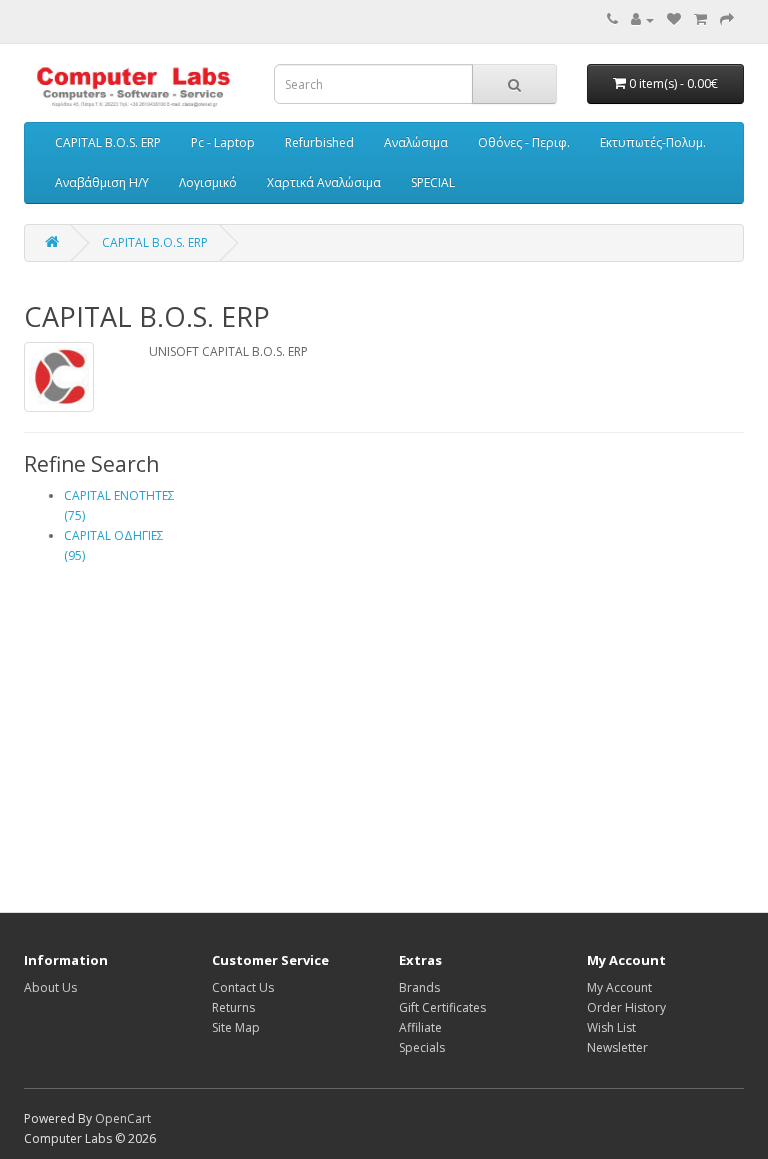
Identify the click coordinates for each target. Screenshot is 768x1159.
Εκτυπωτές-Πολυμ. (653, 142)
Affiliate (420, 1027)
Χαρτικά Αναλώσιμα (324, 182)
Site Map (236, 1027)
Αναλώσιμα (416, 142)
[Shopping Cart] (700, 19)
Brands (419, 987)
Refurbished (319, 142)
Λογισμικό (208, 182)
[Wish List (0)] (674, 19)
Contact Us (243, 987)
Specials (422, 1047)
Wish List (611, 1027)
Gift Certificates (442, 1007)
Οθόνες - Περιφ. (524, 142)
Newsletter (617, 1047)
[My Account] (642, 19)
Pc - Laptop (223, 142)
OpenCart (123, 1118)
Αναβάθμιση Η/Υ (102, 182)
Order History (626, 1007)
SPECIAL (433, 182)
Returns (233, 1007)
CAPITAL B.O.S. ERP (108, 142)
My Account (619, 987)
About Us (50, 987)
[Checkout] (727, 19)
